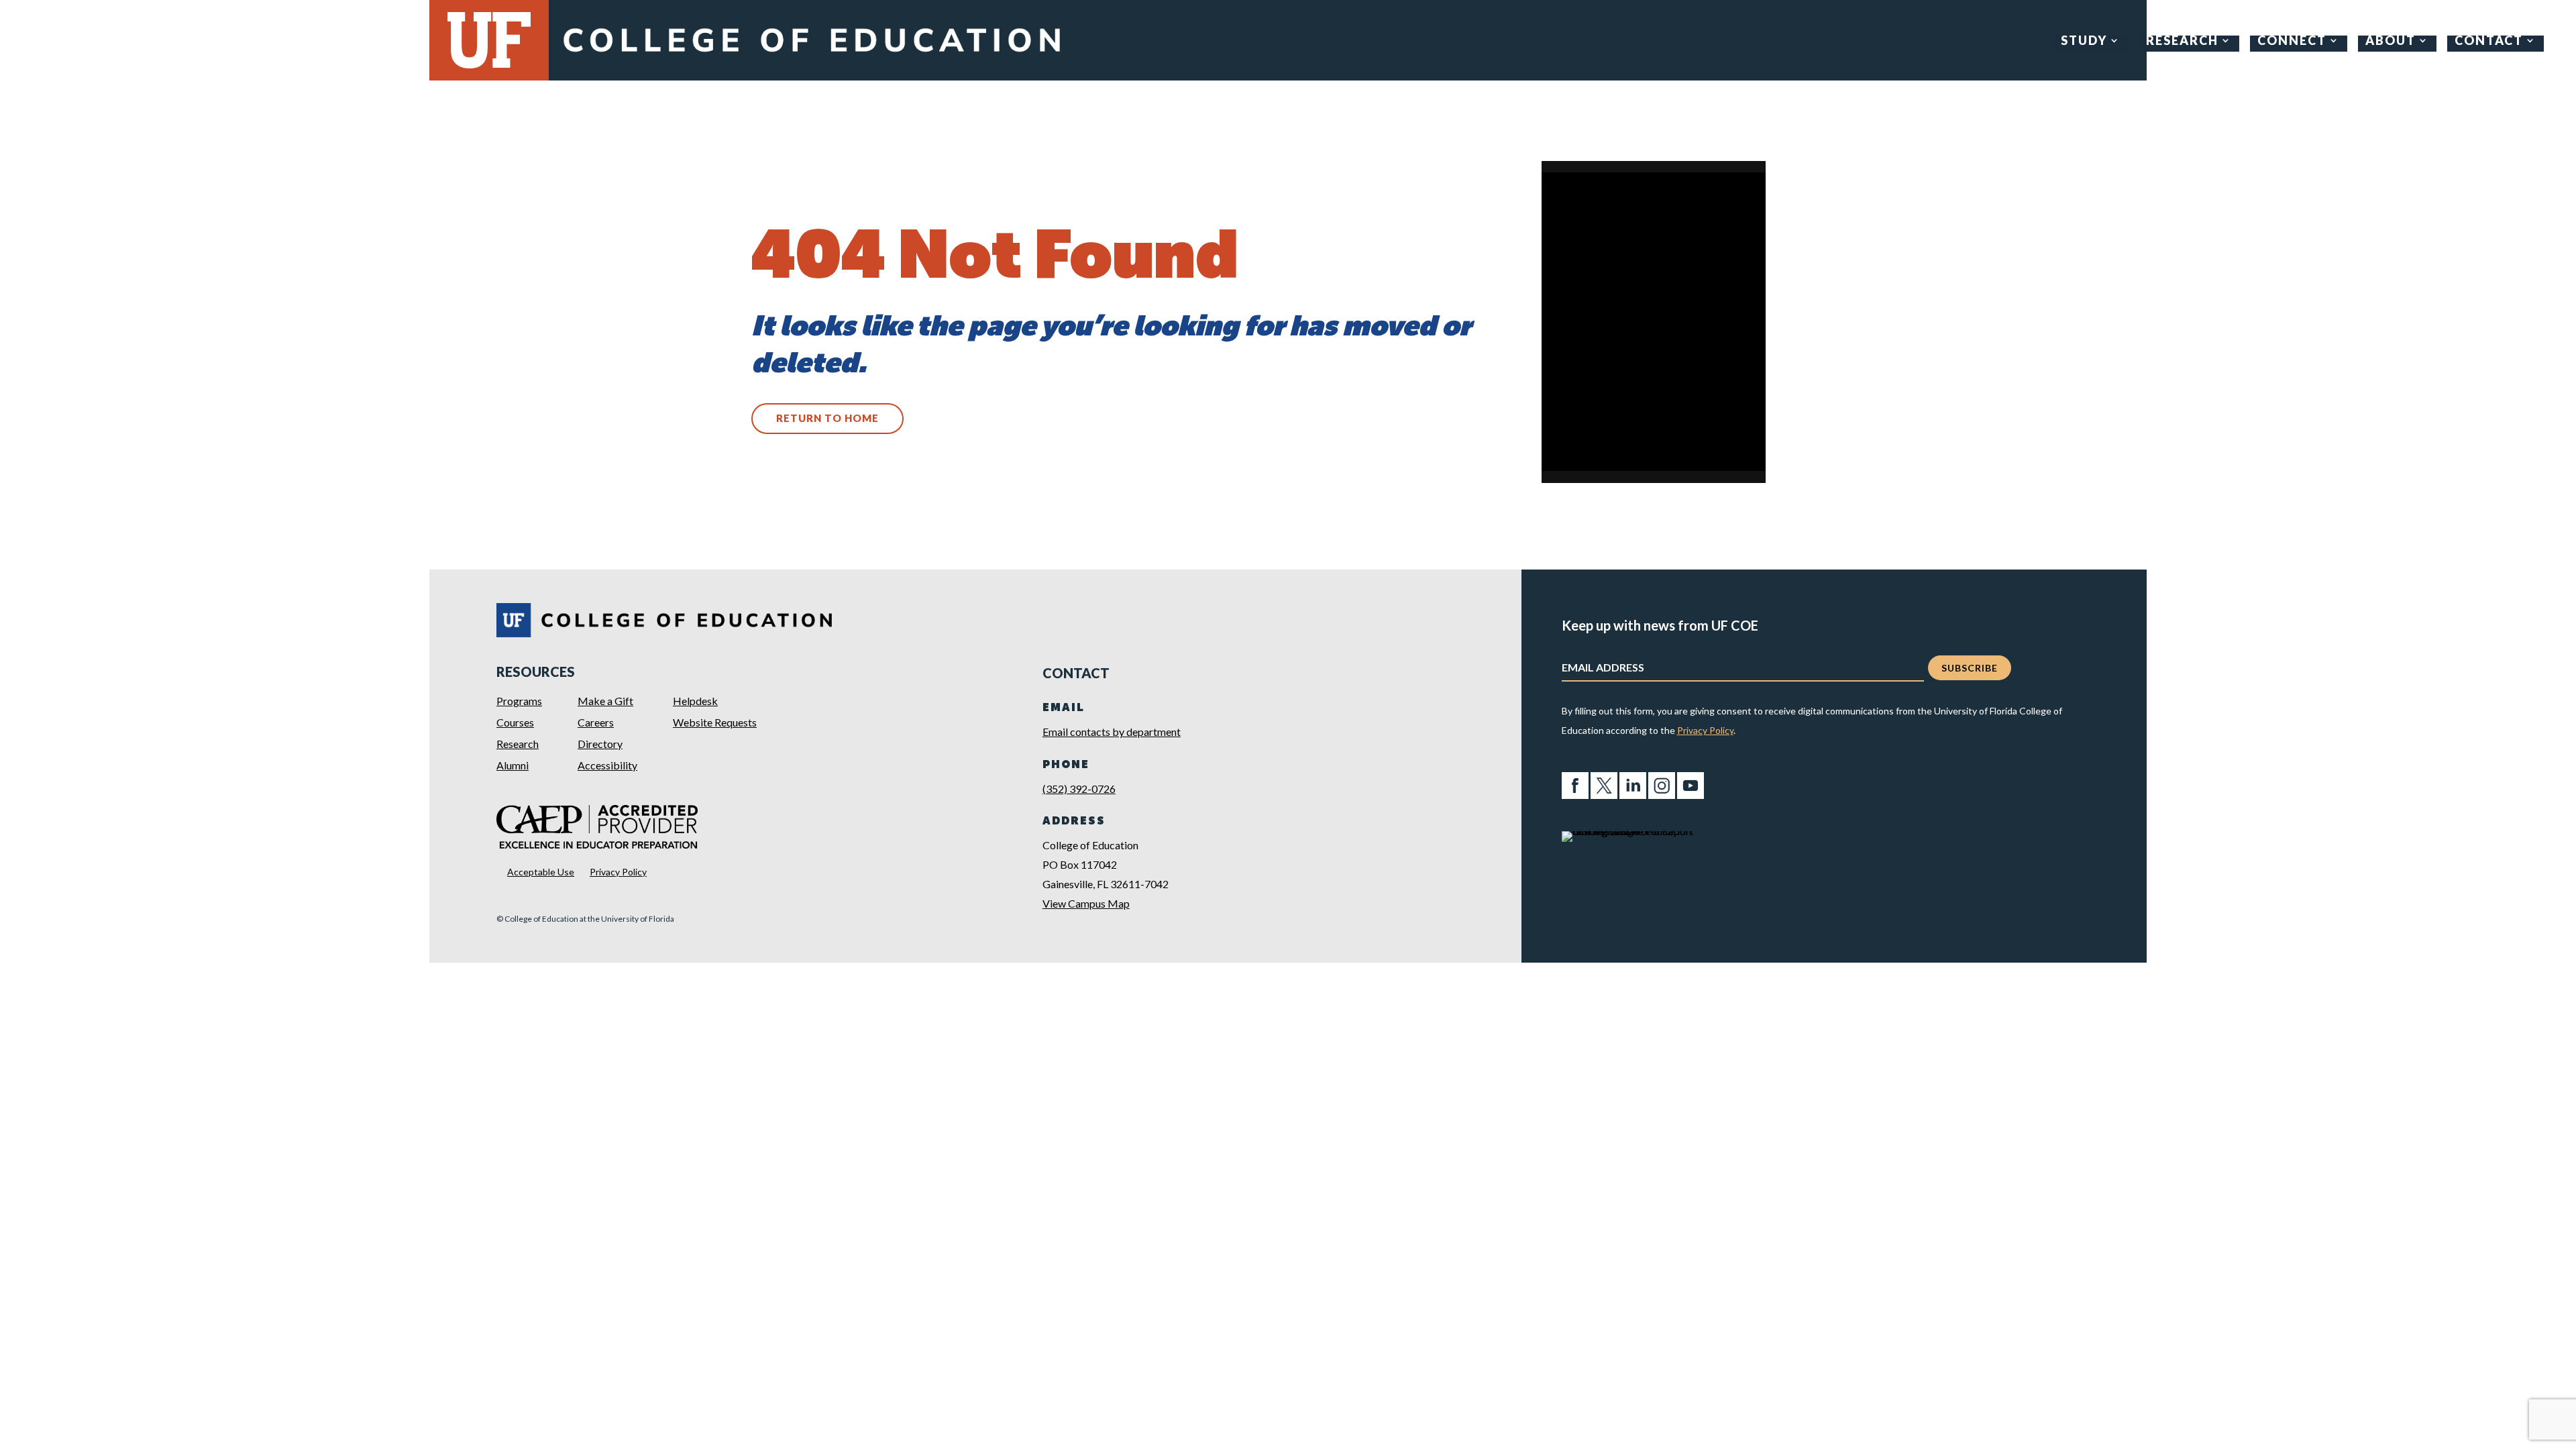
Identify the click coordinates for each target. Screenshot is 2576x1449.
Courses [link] (515, 722)
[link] (811, 55)
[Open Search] (2556, 41)
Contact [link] (2489, 42)
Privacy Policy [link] (618, 872)
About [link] (2391, 42)
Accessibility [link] (607, 765)
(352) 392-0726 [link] (1079, 789)
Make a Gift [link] (605, 701)
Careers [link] (596, 722)
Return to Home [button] (827, 418)
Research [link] (2182, 42)
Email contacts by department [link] (1112, 732)
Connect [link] (2292, 42)
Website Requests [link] (715, 722)
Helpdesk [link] (695, 701)
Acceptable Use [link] (541, 872)
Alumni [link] (513, 765)
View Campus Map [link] (1086, 903)
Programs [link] (519, 701)
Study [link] (2084, 42)
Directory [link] (600, 744)
